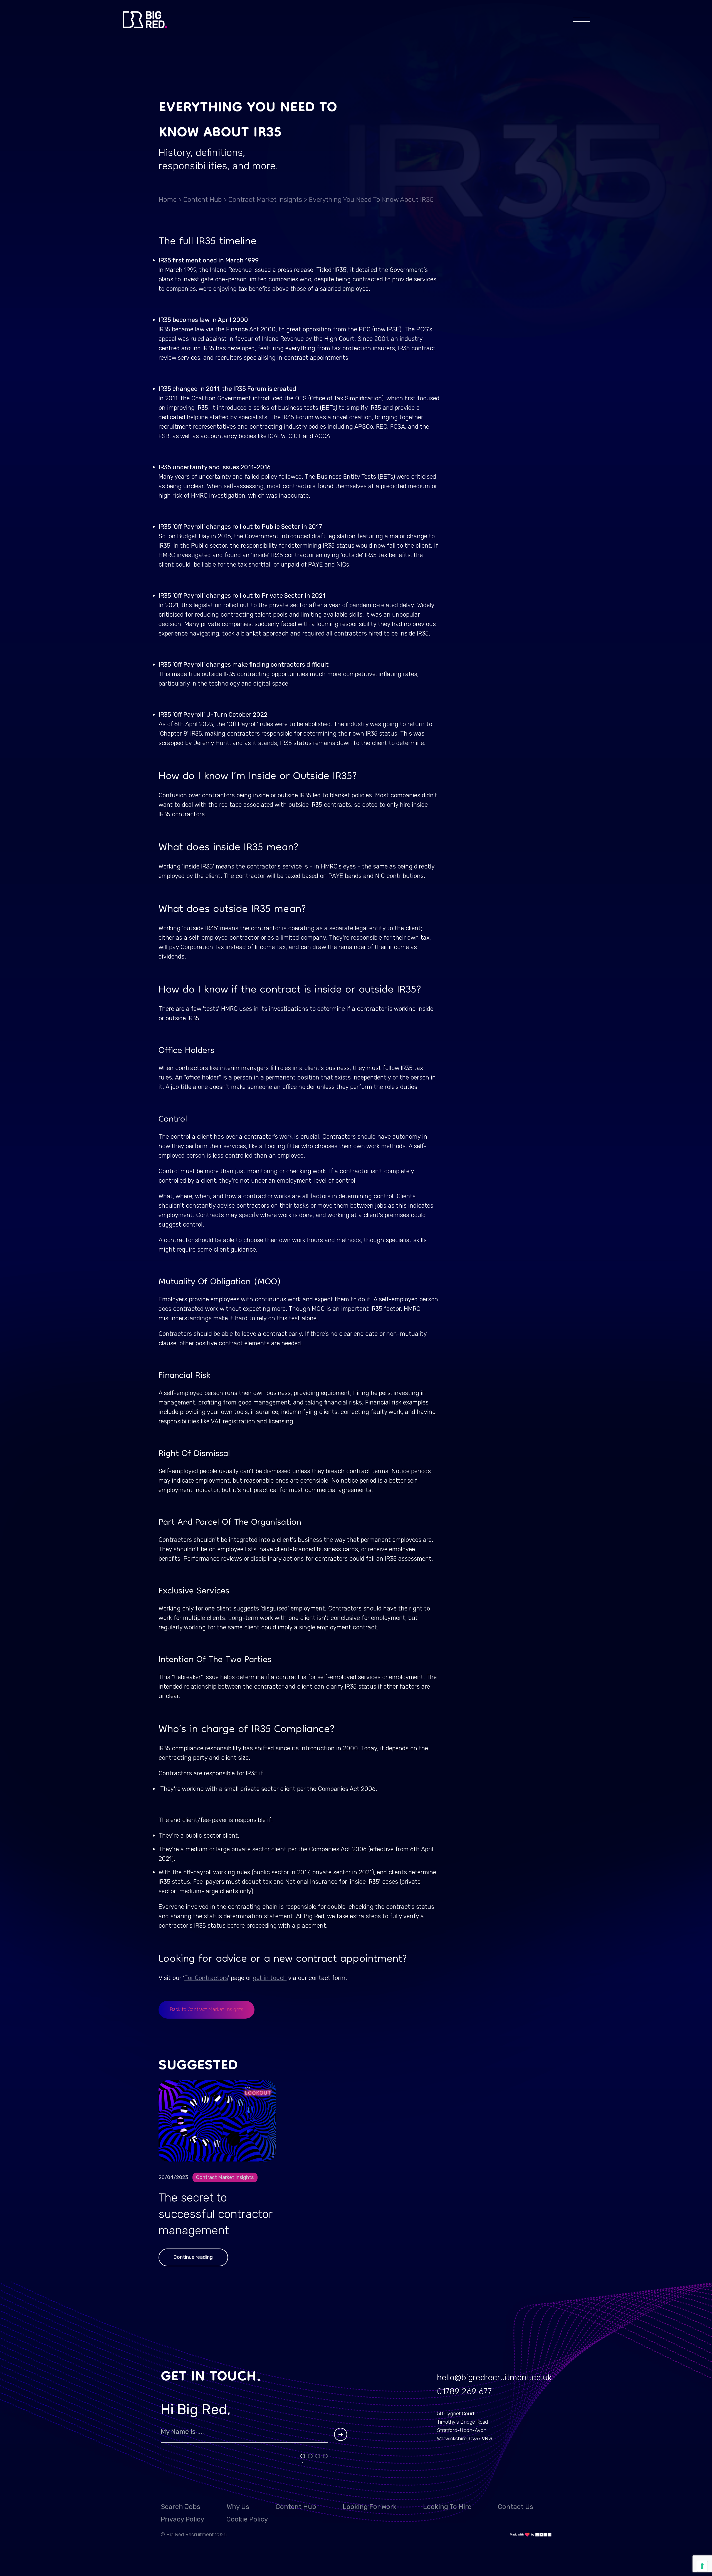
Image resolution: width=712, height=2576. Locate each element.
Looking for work (370, 2507)
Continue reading (193, 2257)
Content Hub (202, 200)
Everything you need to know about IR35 (371, 200)
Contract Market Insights (265, 200)
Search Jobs (181, 2507)
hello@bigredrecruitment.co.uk (494, 2378)
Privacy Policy (182, 2519)
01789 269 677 (464, 2391)
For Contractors (206, 1978)
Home (168, 200)
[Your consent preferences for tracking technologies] (702, 2566)
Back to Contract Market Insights (207, 2009)
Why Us (238, 2507)
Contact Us (516, 2507)
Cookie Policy (247, 2519)
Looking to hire (447, 2507)
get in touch (270, 1978)
